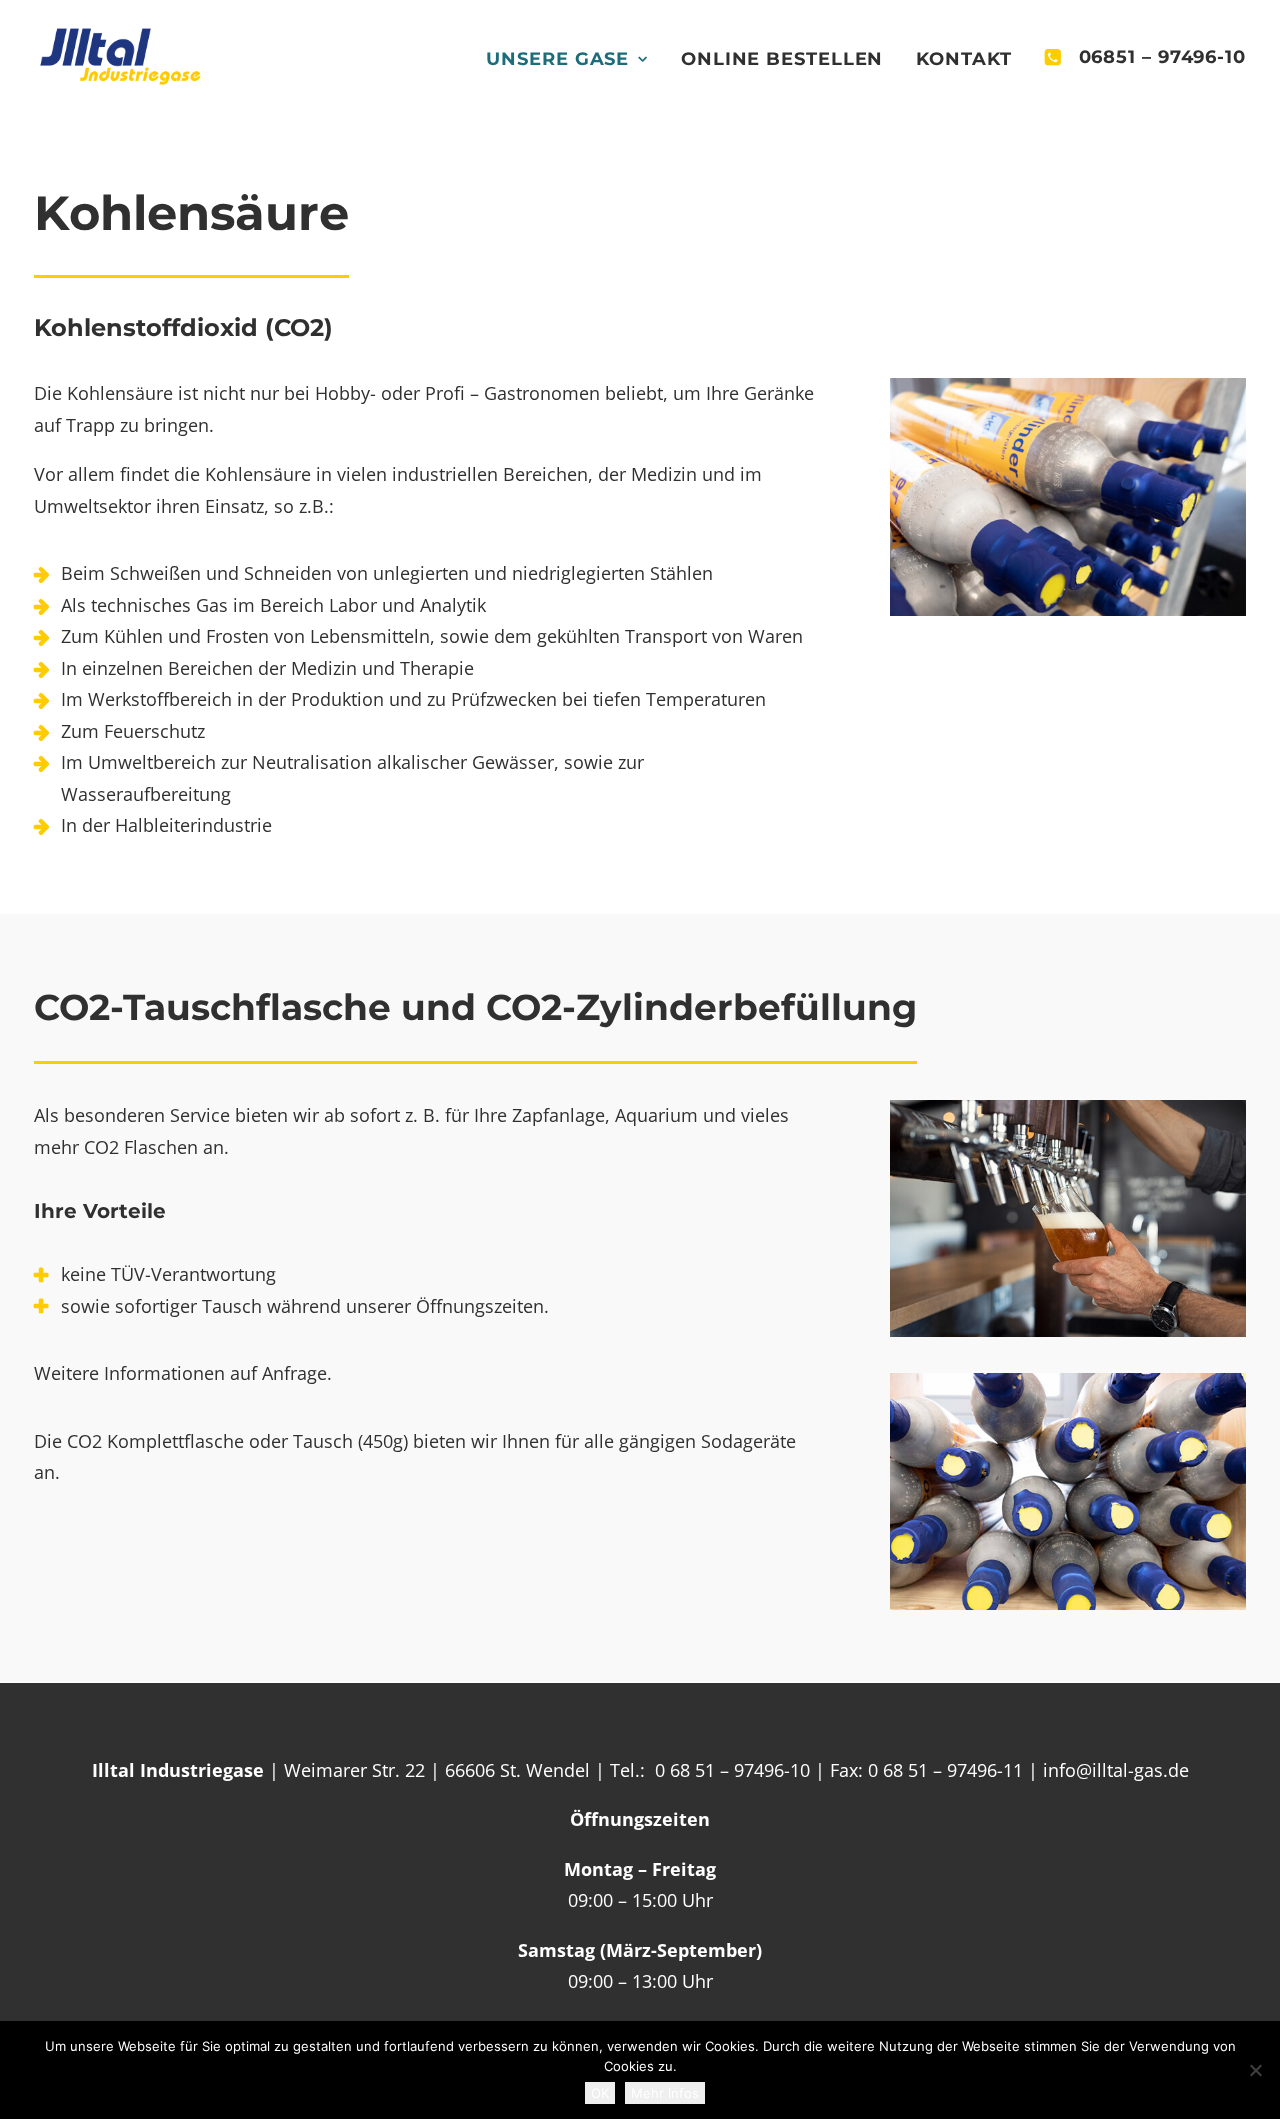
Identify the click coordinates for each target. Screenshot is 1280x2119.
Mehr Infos (665, 2093)
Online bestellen (782, 59)
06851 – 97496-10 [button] (1162, 57)
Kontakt (963, 59)
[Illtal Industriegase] (120, 57)
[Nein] (1255, 2070)
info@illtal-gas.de (1116, 1770)
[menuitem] (574, 59)
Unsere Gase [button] (557, 59)
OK (600, 2093)
